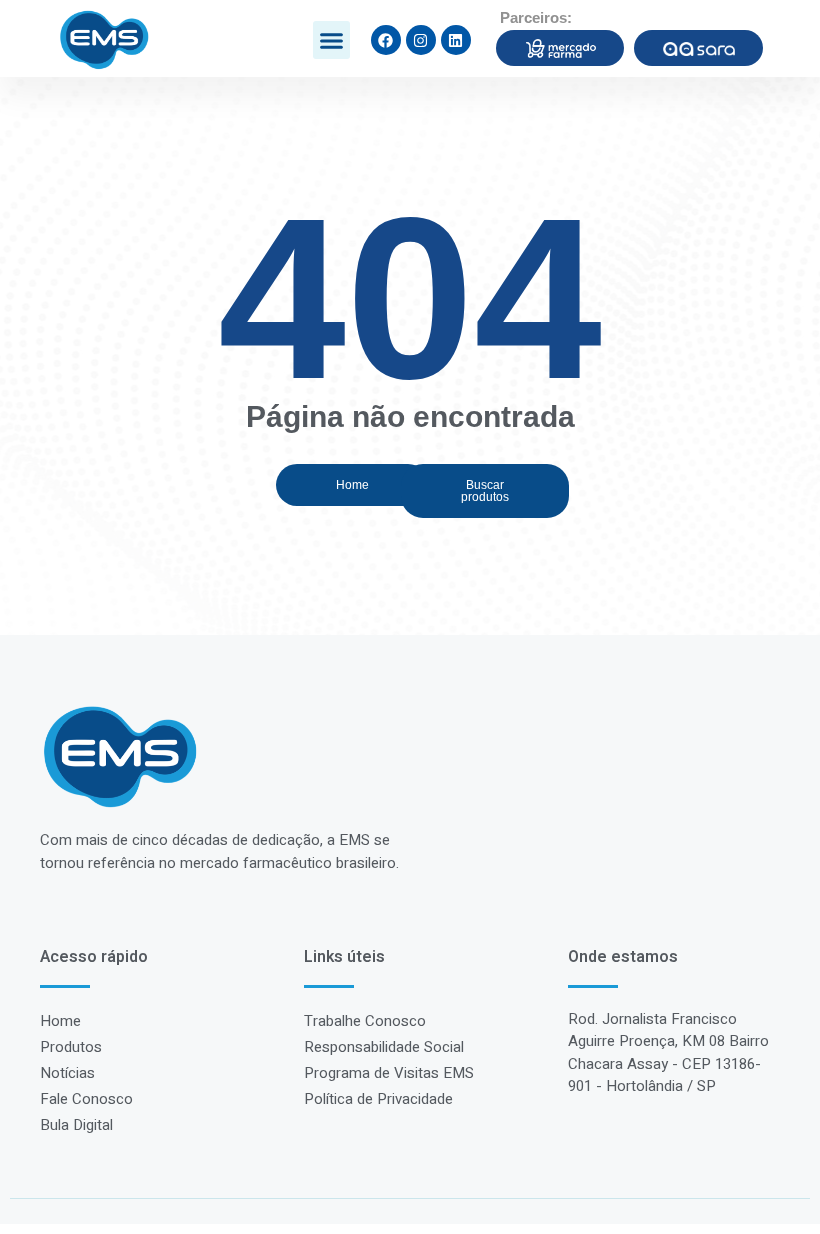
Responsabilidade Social (384, 1047)
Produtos (71, 1047)
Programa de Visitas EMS (389, 1073)
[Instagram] (421, 40)
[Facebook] (386, 40)
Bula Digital (76, 1125)
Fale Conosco (86, 1099)
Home (60, 1021)
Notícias (67, 1073)
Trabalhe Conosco (365, 1021)
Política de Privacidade (378, 1099)
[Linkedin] (456, 40)
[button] (332, 40)
